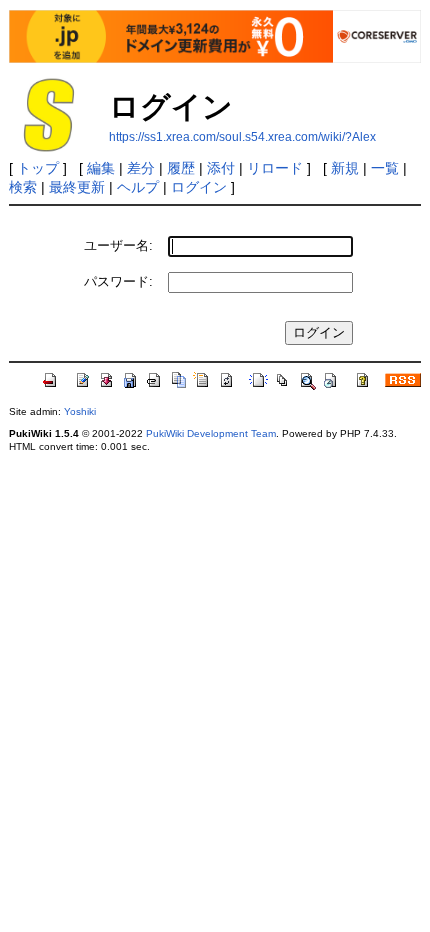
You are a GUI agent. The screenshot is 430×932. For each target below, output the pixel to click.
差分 (141, 168)
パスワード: (118, 281)
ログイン (199, 187)
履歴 (181, 168)
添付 (221, 168)
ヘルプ (138, 187)
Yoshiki (80, 411)
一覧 (385, 168)
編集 (101, 168)
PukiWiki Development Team (211, 433)
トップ (38, 168)
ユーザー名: (118, 245)
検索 (23, 187)
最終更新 (77, 187)
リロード (275, 168)
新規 (345, 168)
